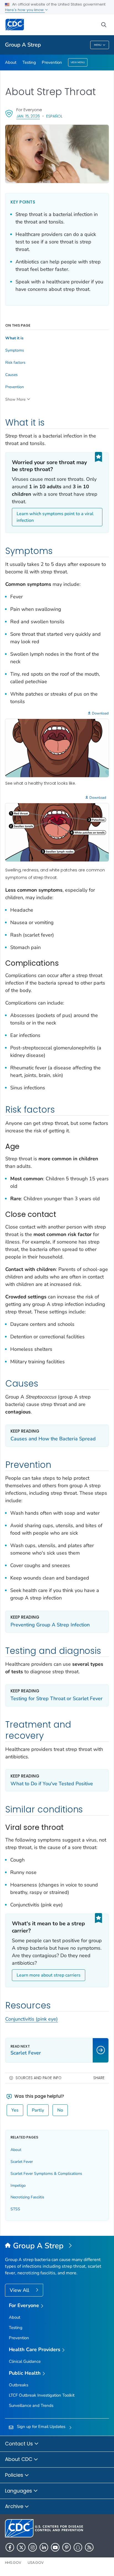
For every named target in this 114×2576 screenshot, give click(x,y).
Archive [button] (15, 2506)
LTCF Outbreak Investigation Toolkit (42, 2395)
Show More (15, 399)
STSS (15, 2209)
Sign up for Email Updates (41, 2427)
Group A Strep (23, 45)
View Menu (78, 62)
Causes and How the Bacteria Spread (53, 1439)
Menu (98, 45)
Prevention (52, 62)
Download (100, 713)
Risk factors (15, 363)
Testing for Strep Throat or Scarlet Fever (57, 1698)
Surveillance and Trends (31, 2405)
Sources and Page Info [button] (38, 2078)
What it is (14, 338)
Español (54, 116)
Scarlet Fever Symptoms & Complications (46, 2174)
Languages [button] (19, 2491)
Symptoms (15, 350)
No (60, 2110)
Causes (11, 375)
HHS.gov (13, 2563)
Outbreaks (19, 2385)
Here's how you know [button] (25, 10)
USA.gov (36, 2563)
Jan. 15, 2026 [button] (28, 116)
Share (99, 2078)
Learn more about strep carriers (49, 1975)
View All (20, 2290)
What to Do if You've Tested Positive (52, 1784)
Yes (15, 2110)
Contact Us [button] (20, 2444)
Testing (29, 62)
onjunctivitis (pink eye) (33, 2019)
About (11, 62)
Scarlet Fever (22, 2162)
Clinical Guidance (25, 2361)
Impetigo (18, 2185)
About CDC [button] (19, 2459)
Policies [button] (15, 2475)
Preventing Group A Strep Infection (50, 1625)
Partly (38, 2110)
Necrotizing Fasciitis (27, 2197)
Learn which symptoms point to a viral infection (55, 517)
